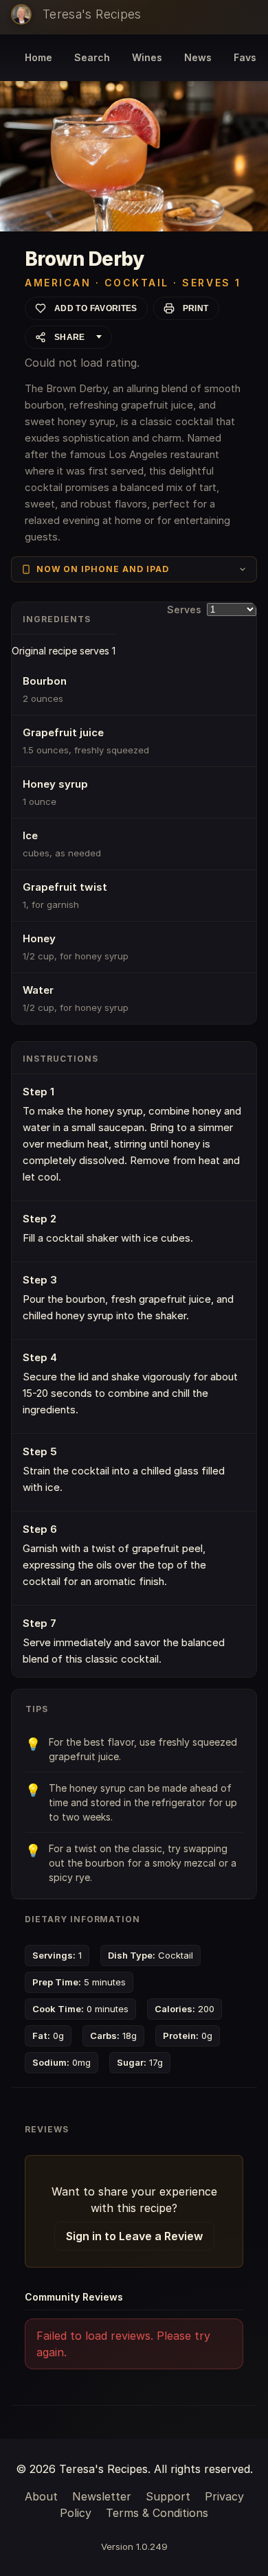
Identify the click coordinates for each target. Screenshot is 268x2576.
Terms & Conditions (157, 2513)
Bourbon (45, 681)
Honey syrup (55, 784)
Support (168, 2496)
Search (92, 57)
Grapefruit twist (65, 887)
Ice (30, 835)
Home (38, 57)
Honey (39, 938)
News (198, 57)
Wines (147, 57)
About (41, 2496)
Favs (245, 57)
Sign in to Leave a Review (134, 2236)
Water (38, 990)
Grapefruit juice (63, 732)
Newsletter (102, 2496)
